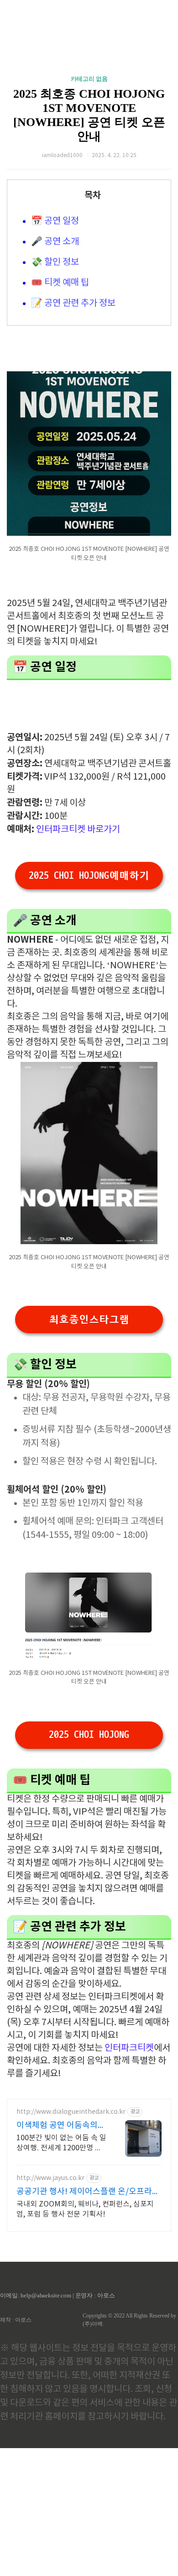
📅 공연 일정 (55, 221)
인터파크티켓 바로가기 (78, 830)
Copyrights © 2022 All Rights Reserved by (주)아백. (129, 2320)
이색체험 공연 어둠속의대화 (61, 2126)
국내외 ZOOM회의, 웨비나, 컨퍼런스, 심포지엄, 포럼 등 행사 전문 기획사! (85, 2209)
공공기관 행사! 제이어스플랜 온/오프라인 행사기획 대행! (88, 2192)
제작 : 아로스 (16, 2320)
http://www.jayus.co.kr (50, 2178)
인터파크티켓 (129, 2048)
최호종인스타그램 (89, 1320)
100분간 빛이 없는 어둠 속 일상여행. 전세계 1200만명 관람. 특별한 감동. (61, 2143)
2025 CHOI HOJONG (89, 1735)
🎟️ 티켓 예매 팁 (60, 283)
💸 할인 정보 (55, 262)
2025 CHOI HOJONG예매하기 (89, 876)
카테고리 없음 (89, 79)
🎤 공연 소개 (55, 242)
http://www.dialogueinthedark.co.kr (71, 2112)
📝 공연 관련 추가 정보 (73, 304)
